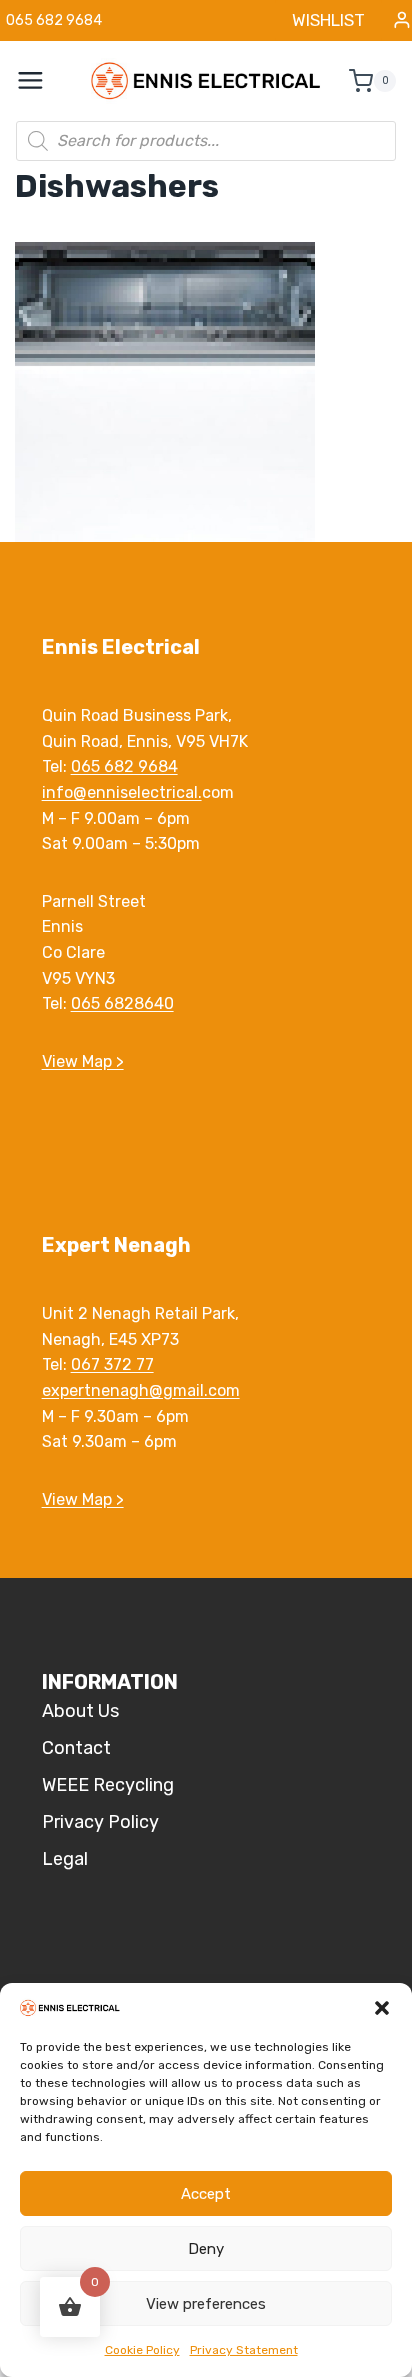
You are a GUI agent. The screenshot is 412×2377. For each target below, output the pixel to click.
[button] (382, 2008)
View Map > (83, 1061)
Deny (206, 2249)
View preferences (206, 2304)
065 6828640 (122, 1003)
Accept (206, 2194)
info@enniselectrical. (122, 792)
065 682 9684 (124, 766)
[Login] (402, 20)
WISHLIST (328, 20)
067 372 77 (112, 1364)
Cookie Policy (142, 2350)
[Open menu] (41, 81)
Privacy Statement (244, 2350)
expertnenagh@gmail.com (141, 1390)
